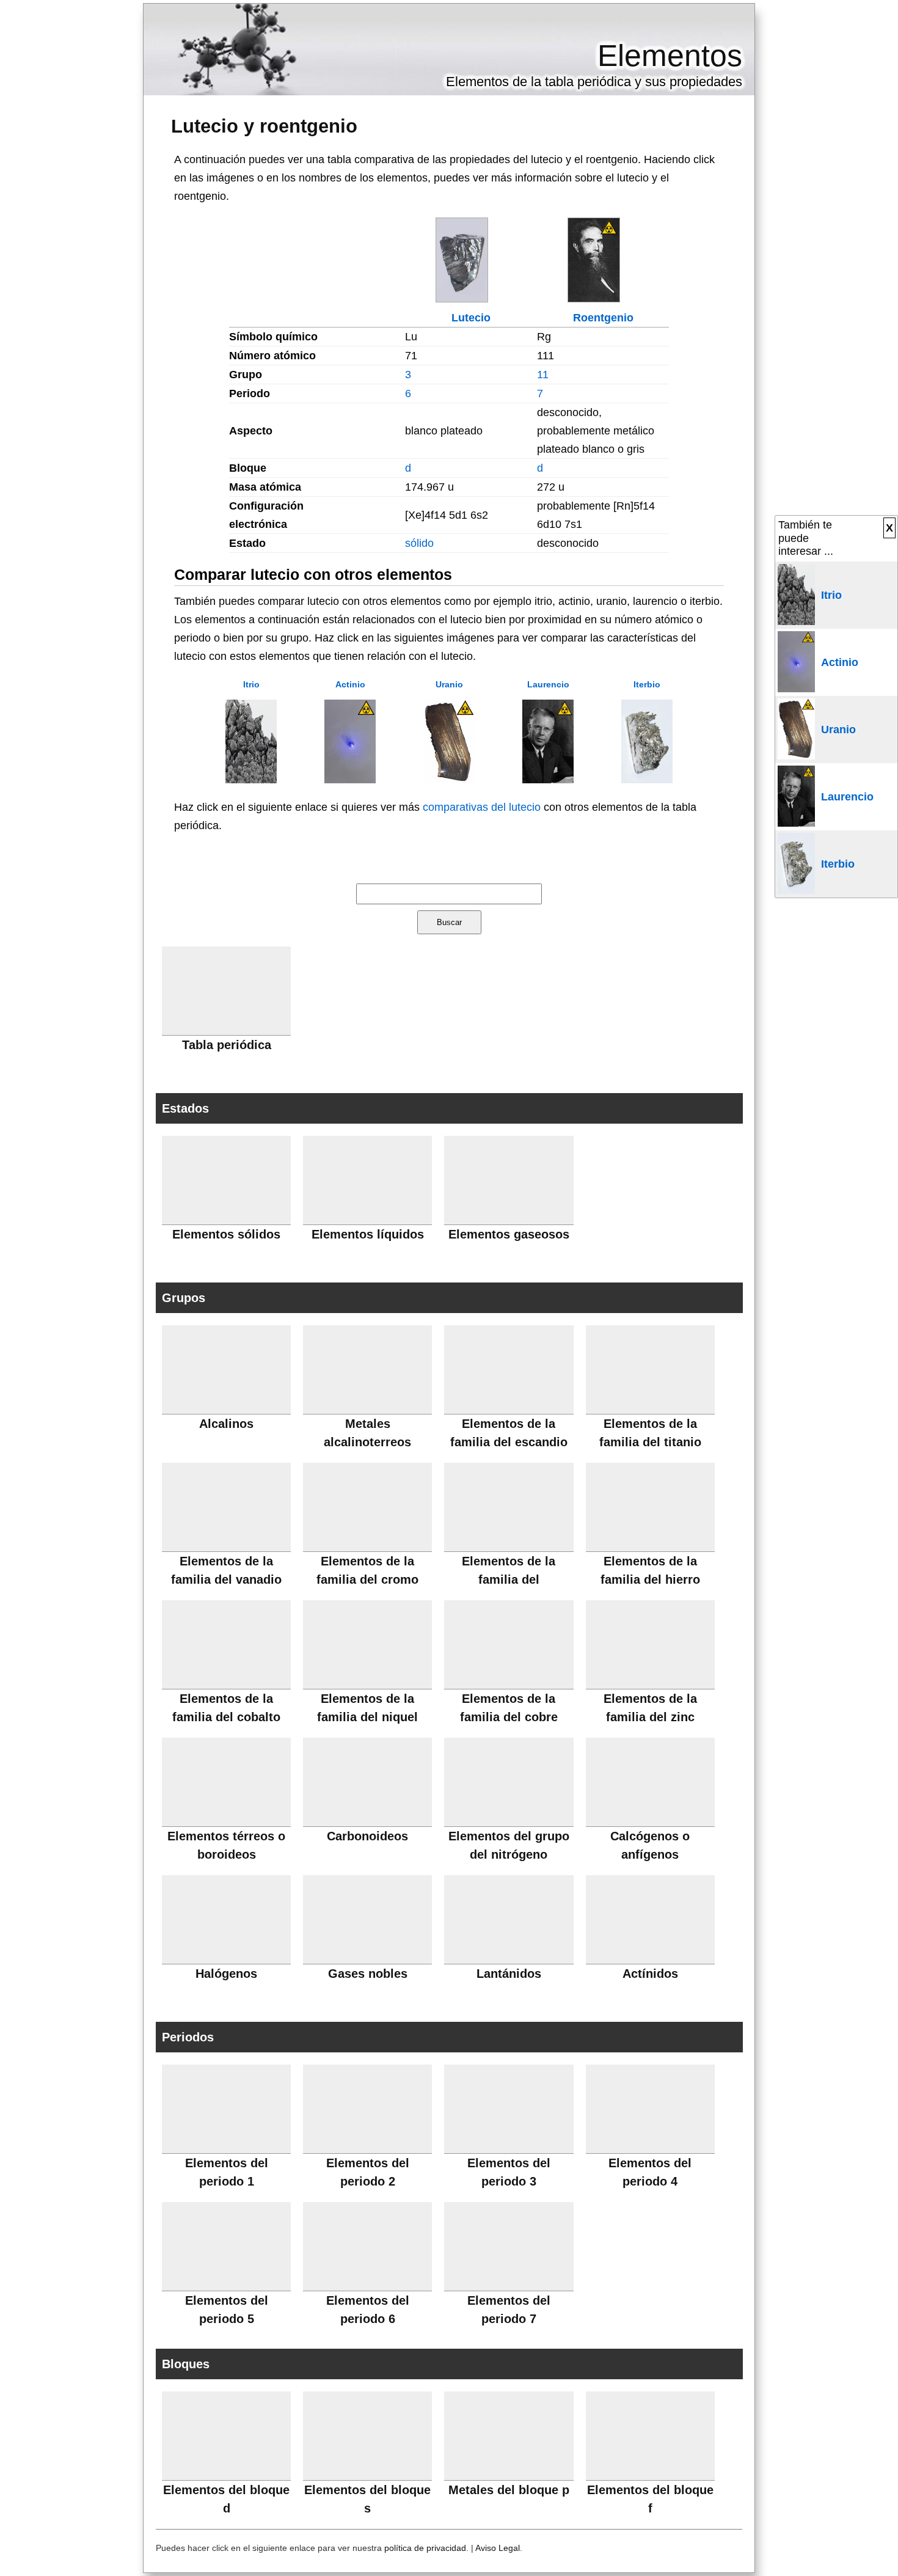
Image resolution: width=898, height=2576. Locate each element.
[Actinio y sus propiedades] (350, 780)
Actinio (350, 684)
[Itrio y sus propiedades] (251, 780)
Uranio (449, 684)
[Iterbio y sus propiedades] (647, 780)
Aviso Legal (498, 2548)
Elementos (670, 56)
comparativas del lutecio (482, 807)
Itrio (251, 684)
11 (543, 375)
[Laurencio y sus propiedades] (548, 780)
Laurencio (548, 684)
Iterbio (647, 684)
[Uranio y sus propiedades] (449, 780)
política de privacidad (425, 2548)
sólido (419, 543)
